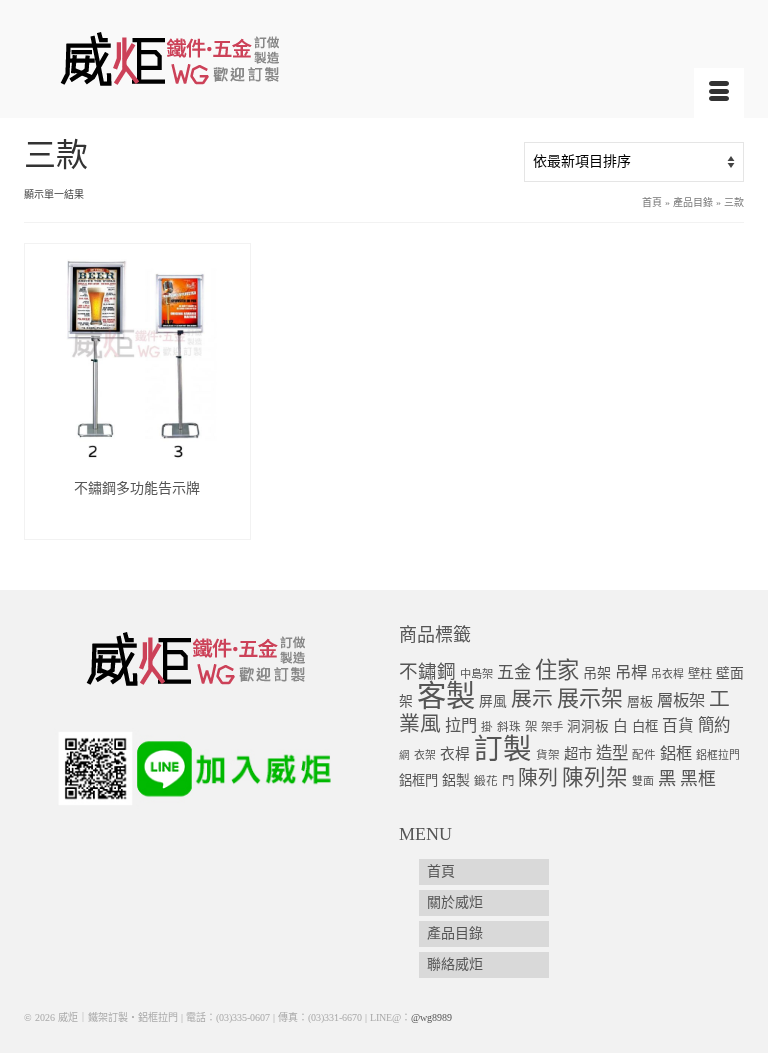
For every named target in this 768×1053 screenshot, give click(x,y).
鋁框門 (418, 780)
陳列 (538, 778)
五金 (514, 672)
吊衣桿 (667, 674)
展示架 (590, 698)
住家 (557, 670)
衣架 (425, 755)
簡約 (714, 725)
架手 (552, 727)
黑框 (698, 779)
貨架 (548, 755)
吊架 (597, 673)
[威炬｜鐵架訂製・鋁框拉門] (384, 58)
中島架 (476, 674)
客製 (446, 696)
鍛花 (486, 781)
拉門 (461, 726)
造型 (612, 753)
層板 (640, 702)
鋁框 (676, 754)
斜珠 (509, 727)
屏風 (493, 701)
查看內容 (137, 523)
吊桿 (631, 672)
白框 (645, 726)
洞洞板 (588, 726)
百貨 (678, 725)
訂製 (503, 749)
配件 (644, 755)
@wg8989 (431, 1017)
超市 (578, 754)
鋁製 (456, 780)
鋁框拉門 (718, 755)
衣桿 (455, 754)
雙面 (643, 781)
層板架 (681, 700)
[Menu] (719, 93)
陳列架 (595, 778)
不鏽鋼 (427, 671)
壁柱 (700, 674)
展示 (532, 699)
